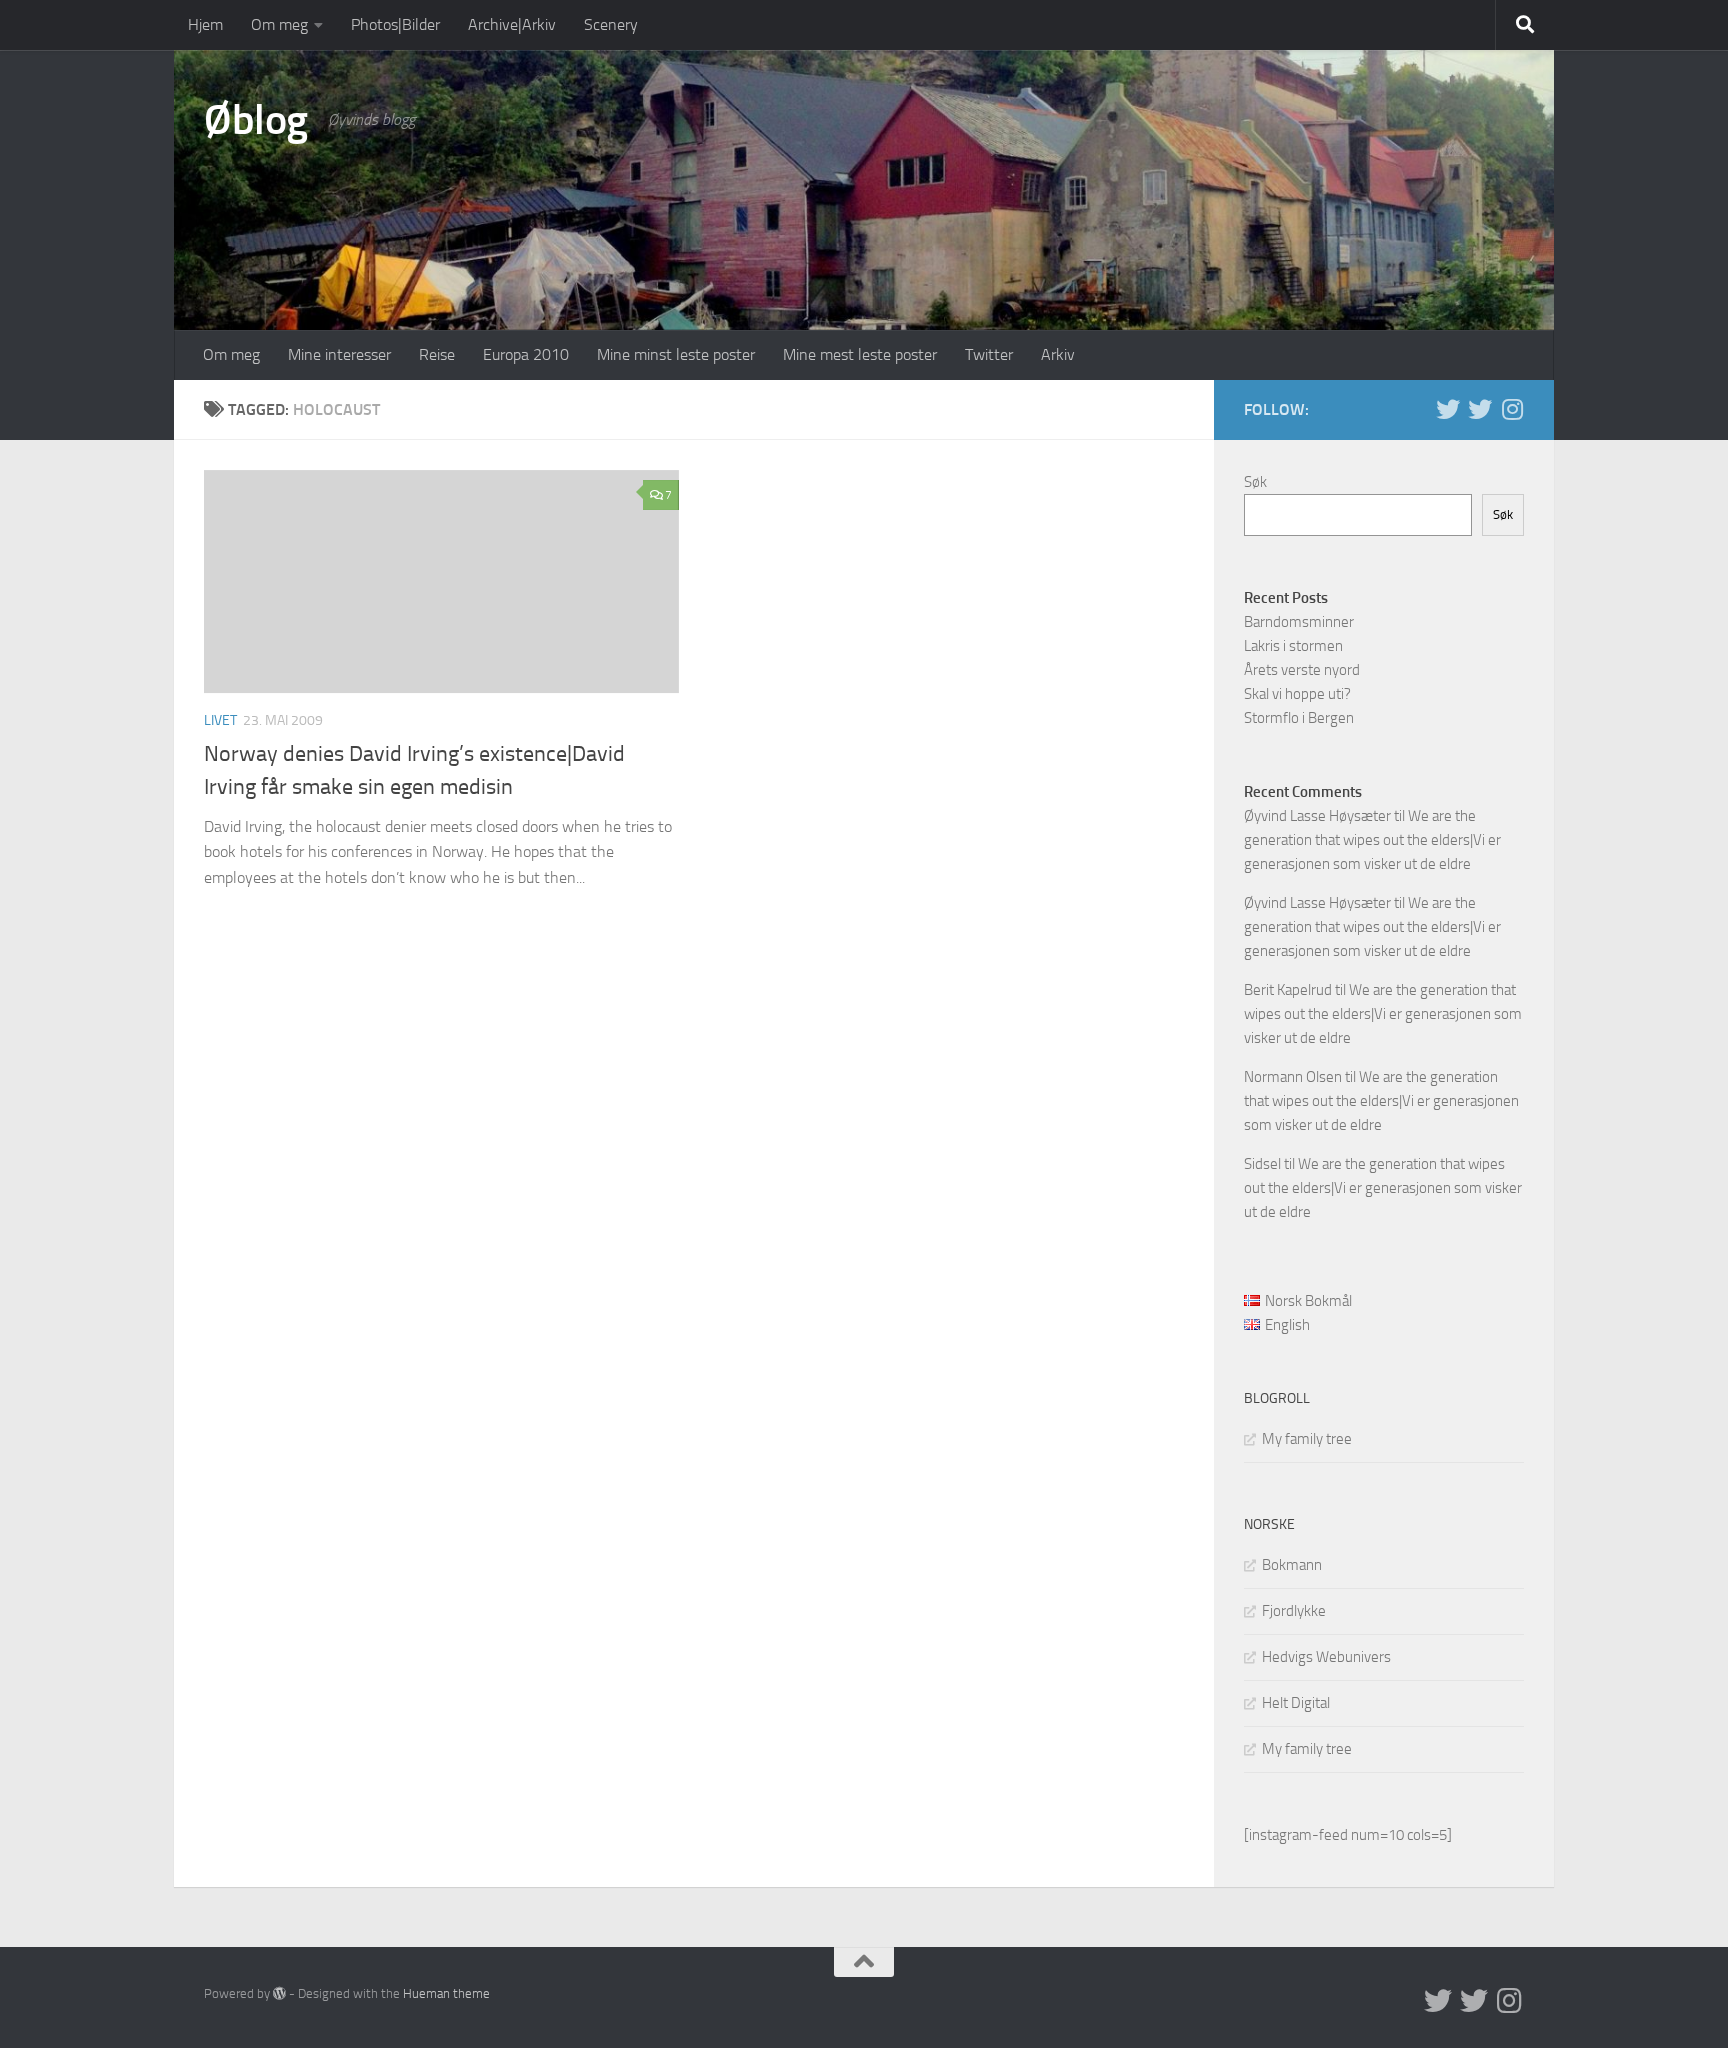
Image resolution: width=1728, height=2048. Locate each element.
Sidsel (1262, 1164)
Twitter (989, 354)
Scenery (611, 24)
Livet (220, 720)
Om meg (279, 24)
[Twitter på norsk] (1480, 409)
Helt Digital (1296, 1703)
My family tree (1307, 1439)
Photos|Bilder (395, 24)
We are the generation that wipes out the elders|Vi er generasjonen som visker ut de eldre (1372, 840)
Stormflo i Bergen (1299, 718)
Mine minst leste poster (676, 354)
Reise (437, 354)
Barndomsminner (1299, 622)
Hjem (205, 24)
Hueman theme (446, 1993)
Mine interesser (339, 354)
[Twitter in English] (1448, 409)
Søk (1255, 482)
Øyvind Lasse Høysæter (1317, 816)
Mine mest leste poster (860, 354)
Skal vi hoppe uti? (1297, 694)
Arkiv (1058, 354)
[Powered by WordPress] (279, 1993)
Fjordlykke (1294, 1611)
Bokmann (1292, 1565)
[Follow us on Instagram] (1512, 409)
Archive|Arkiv (512, 24)
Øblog (256, 120)
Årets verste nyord (1302, 670)
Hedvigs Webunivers (1326, 1657)
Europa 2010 (526, 354)
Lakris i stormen (1293, 646)
